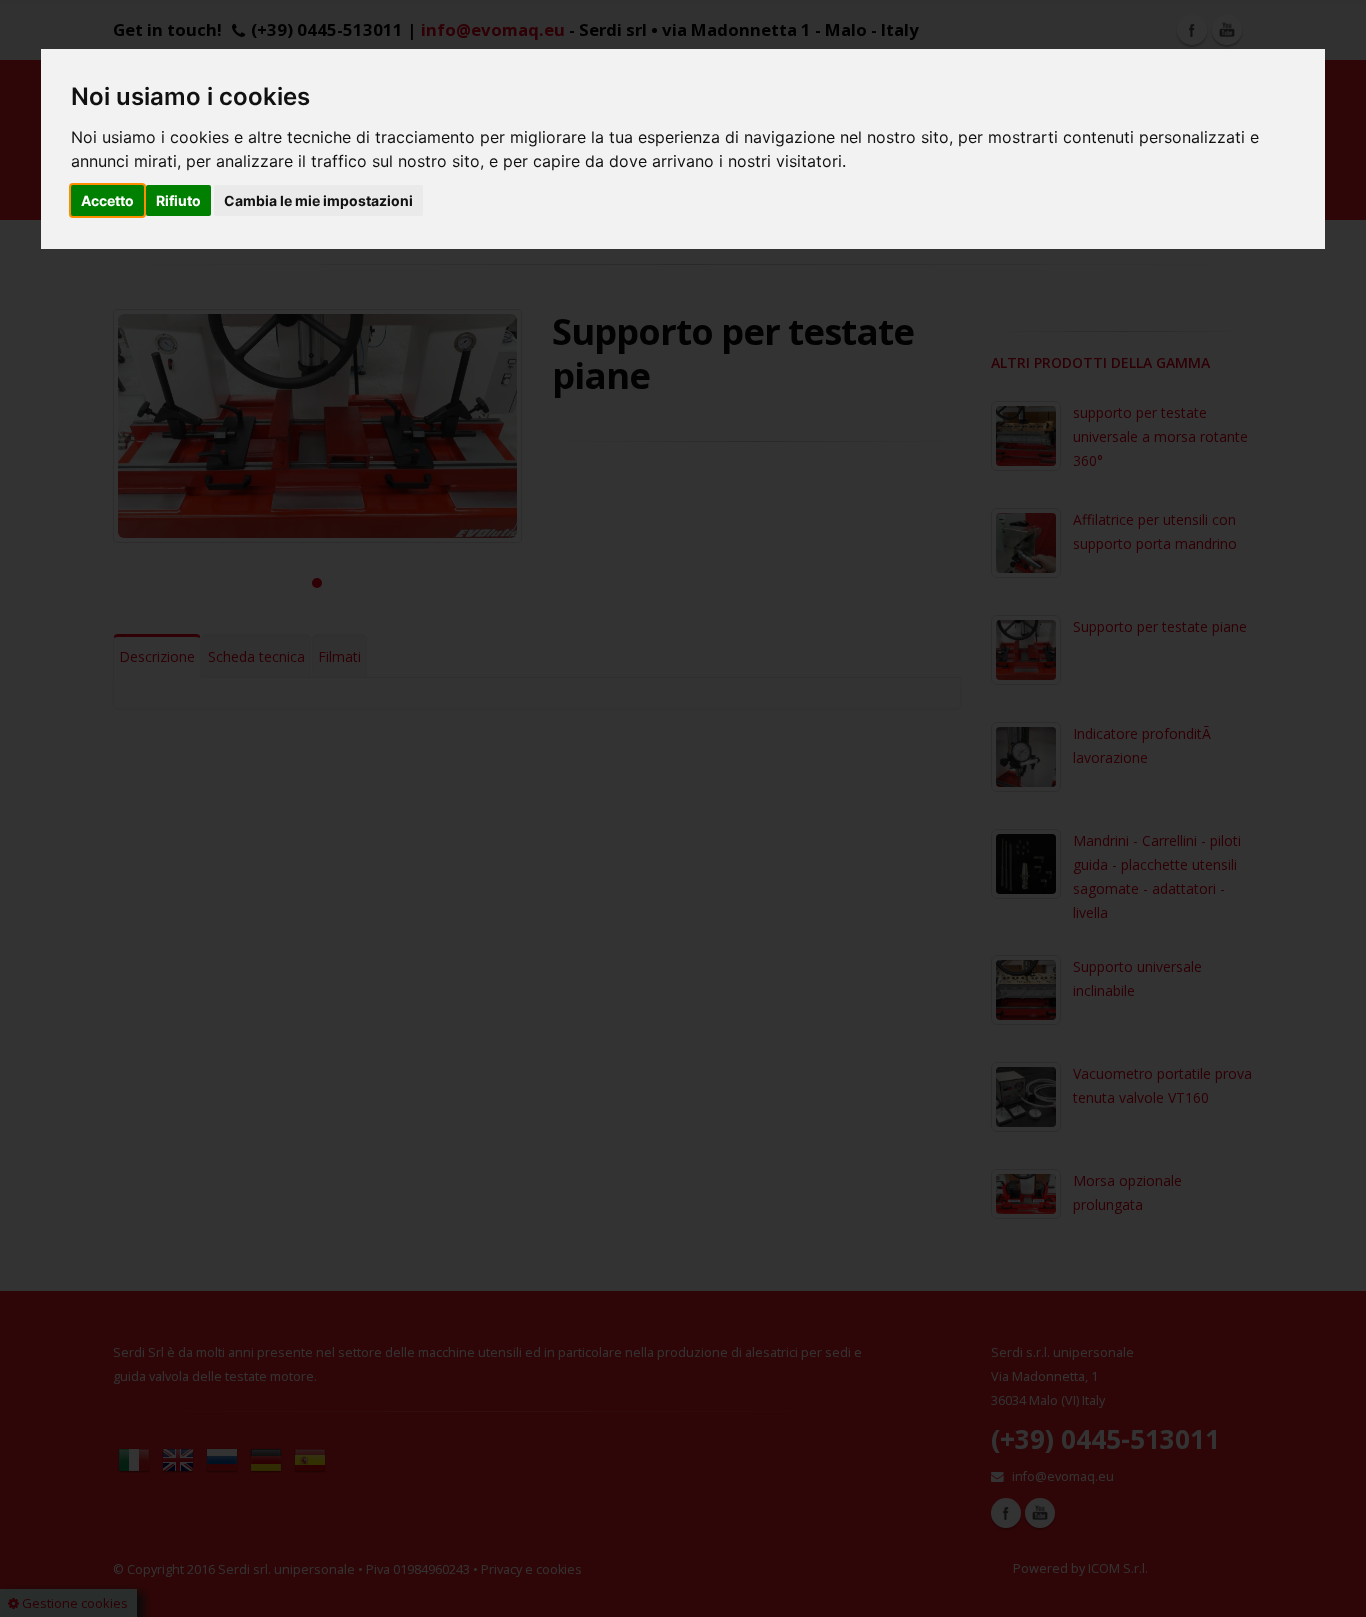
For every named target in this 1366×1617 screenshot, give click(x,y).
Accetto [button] (107, 200)
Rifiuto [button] (178, 200)
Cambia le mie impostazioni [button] (318, 200)
